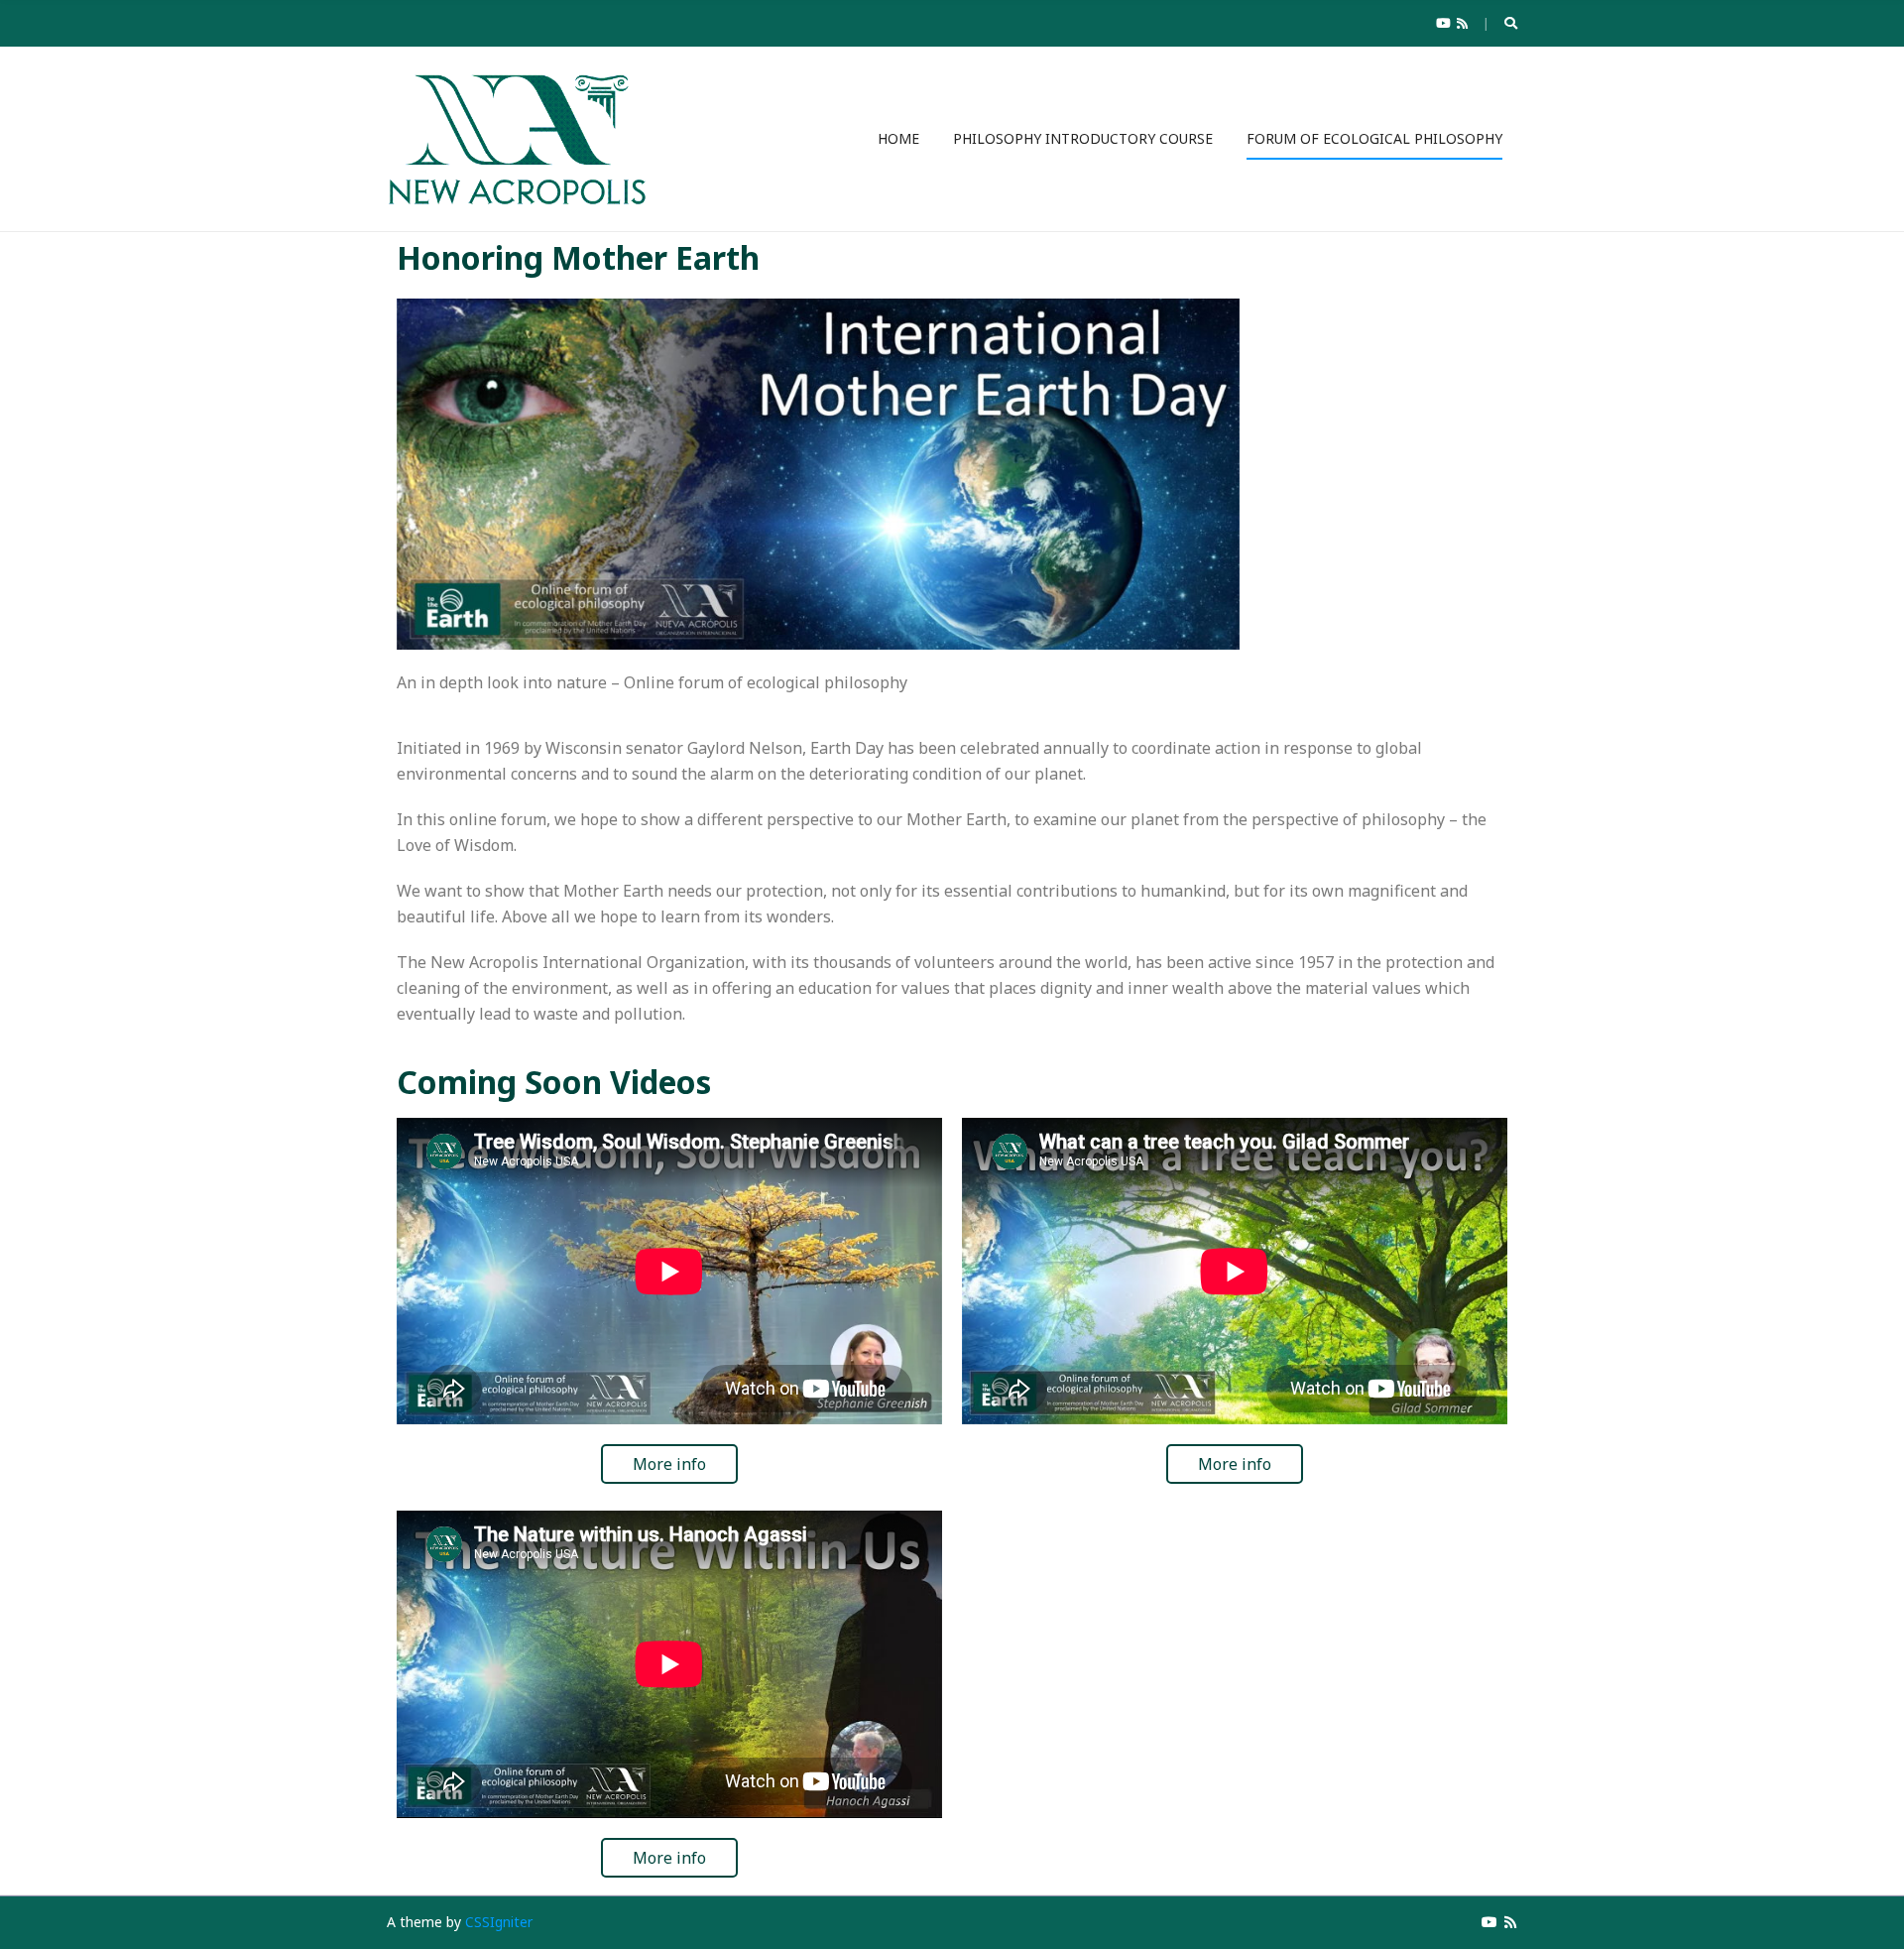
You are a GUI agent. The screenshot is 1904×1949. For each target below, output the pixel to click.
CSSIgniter (499, 1922)
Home (898, 138)
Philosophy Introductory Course (1083, 138)
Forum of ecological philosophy (1374, 138)
